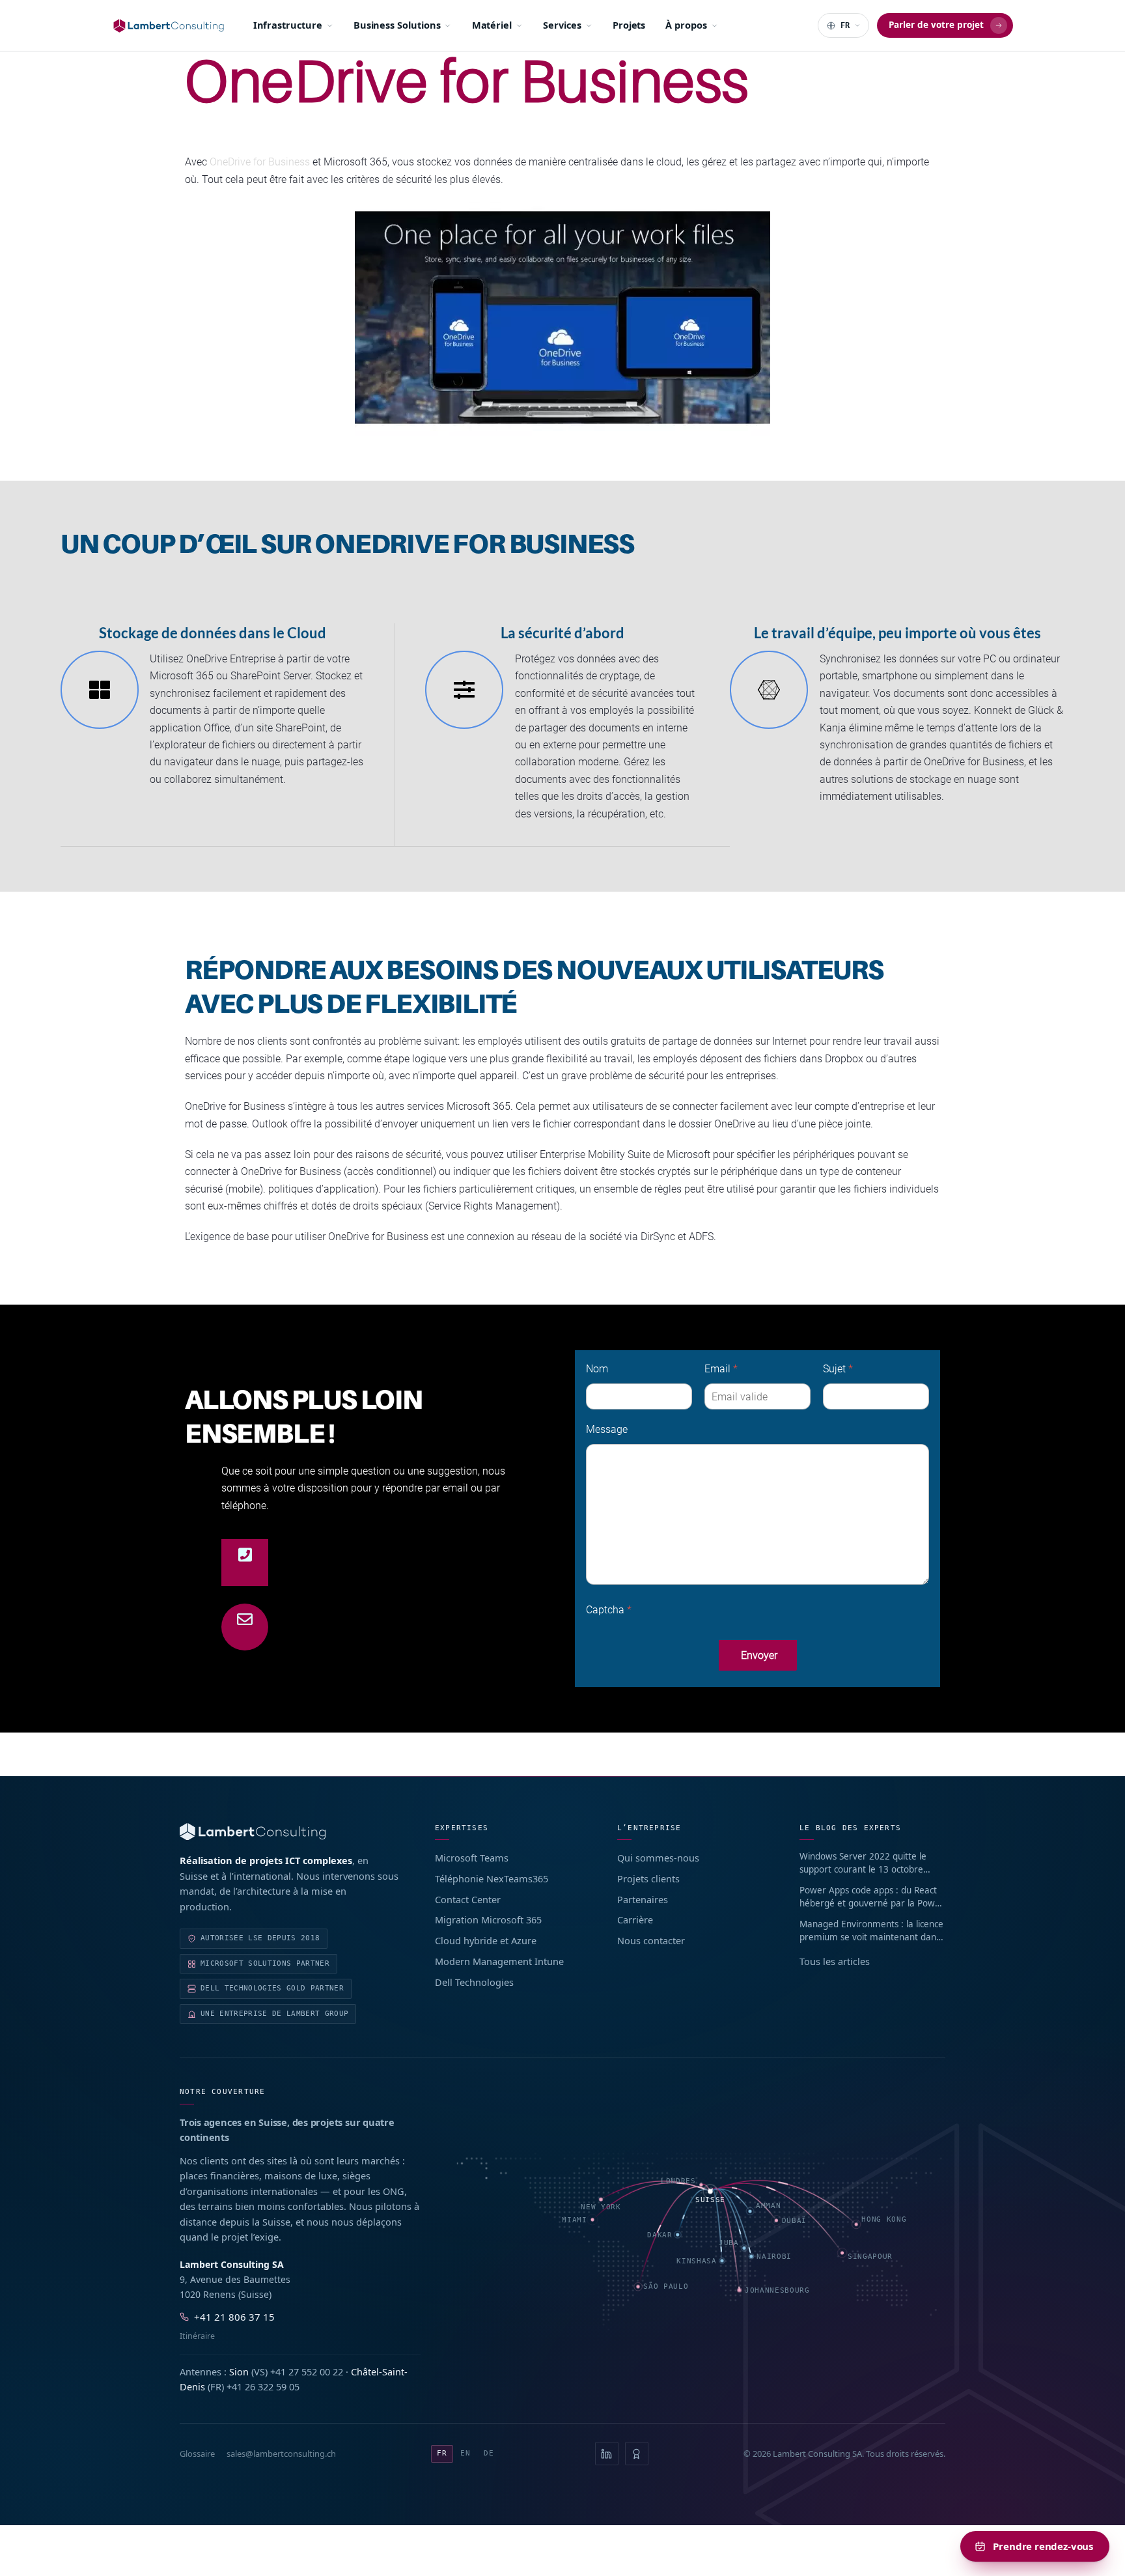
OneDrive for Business (260, 162)
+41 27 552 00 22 (307, 2371)
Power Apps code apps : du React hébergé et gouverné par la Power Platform (872, 1897)
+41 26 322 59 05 (263, 2386)
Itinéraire (197, 2336)
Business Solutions (397, 25)
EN (465, 2453)
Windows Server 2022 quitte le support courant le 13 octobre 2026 (863, 1863)
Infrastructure (288, 25)
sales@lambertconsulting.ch (281, 2454)
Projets (629, 25)
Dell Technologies (474, 1982)
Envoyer (759, 1655)
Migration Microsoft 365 (488, 1919)
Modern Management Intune (499, 1961)
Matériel (492, 25)
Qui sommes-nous (658, 1858)
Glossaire (197, 2454)
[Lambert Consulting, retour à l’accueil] (289, 1832)
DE (489, 2453)
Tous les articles (835, 1961)
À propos (686, 25)
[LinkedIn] (607, 2454)
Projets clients (648, 1878)
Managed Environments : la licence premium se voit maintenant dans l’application (871, 1931)
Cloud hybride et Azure (486, 1940)
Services (562, 25)
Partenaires (643, 1899)
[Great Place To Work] (637, 2454)
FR (442, 2453)
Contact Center (468, 1899)
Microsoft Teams (472, 1858)
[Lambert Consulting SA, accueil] (169, 26)
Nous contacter (651, 1940)
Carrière (635, 1919)
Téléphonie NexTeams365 (492, 1878)
